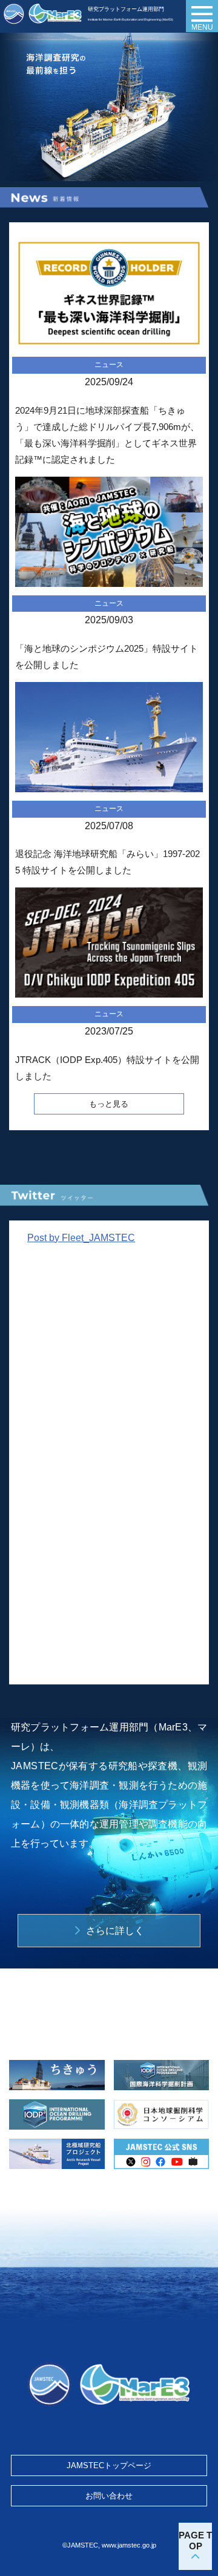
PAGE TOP (195, 2541)
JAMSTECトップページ (109, 2465)
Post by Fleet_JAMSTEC (81, 1238)
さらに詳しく (115, 1931)
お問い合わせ (109, 2496)
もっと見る (109, 1104)
